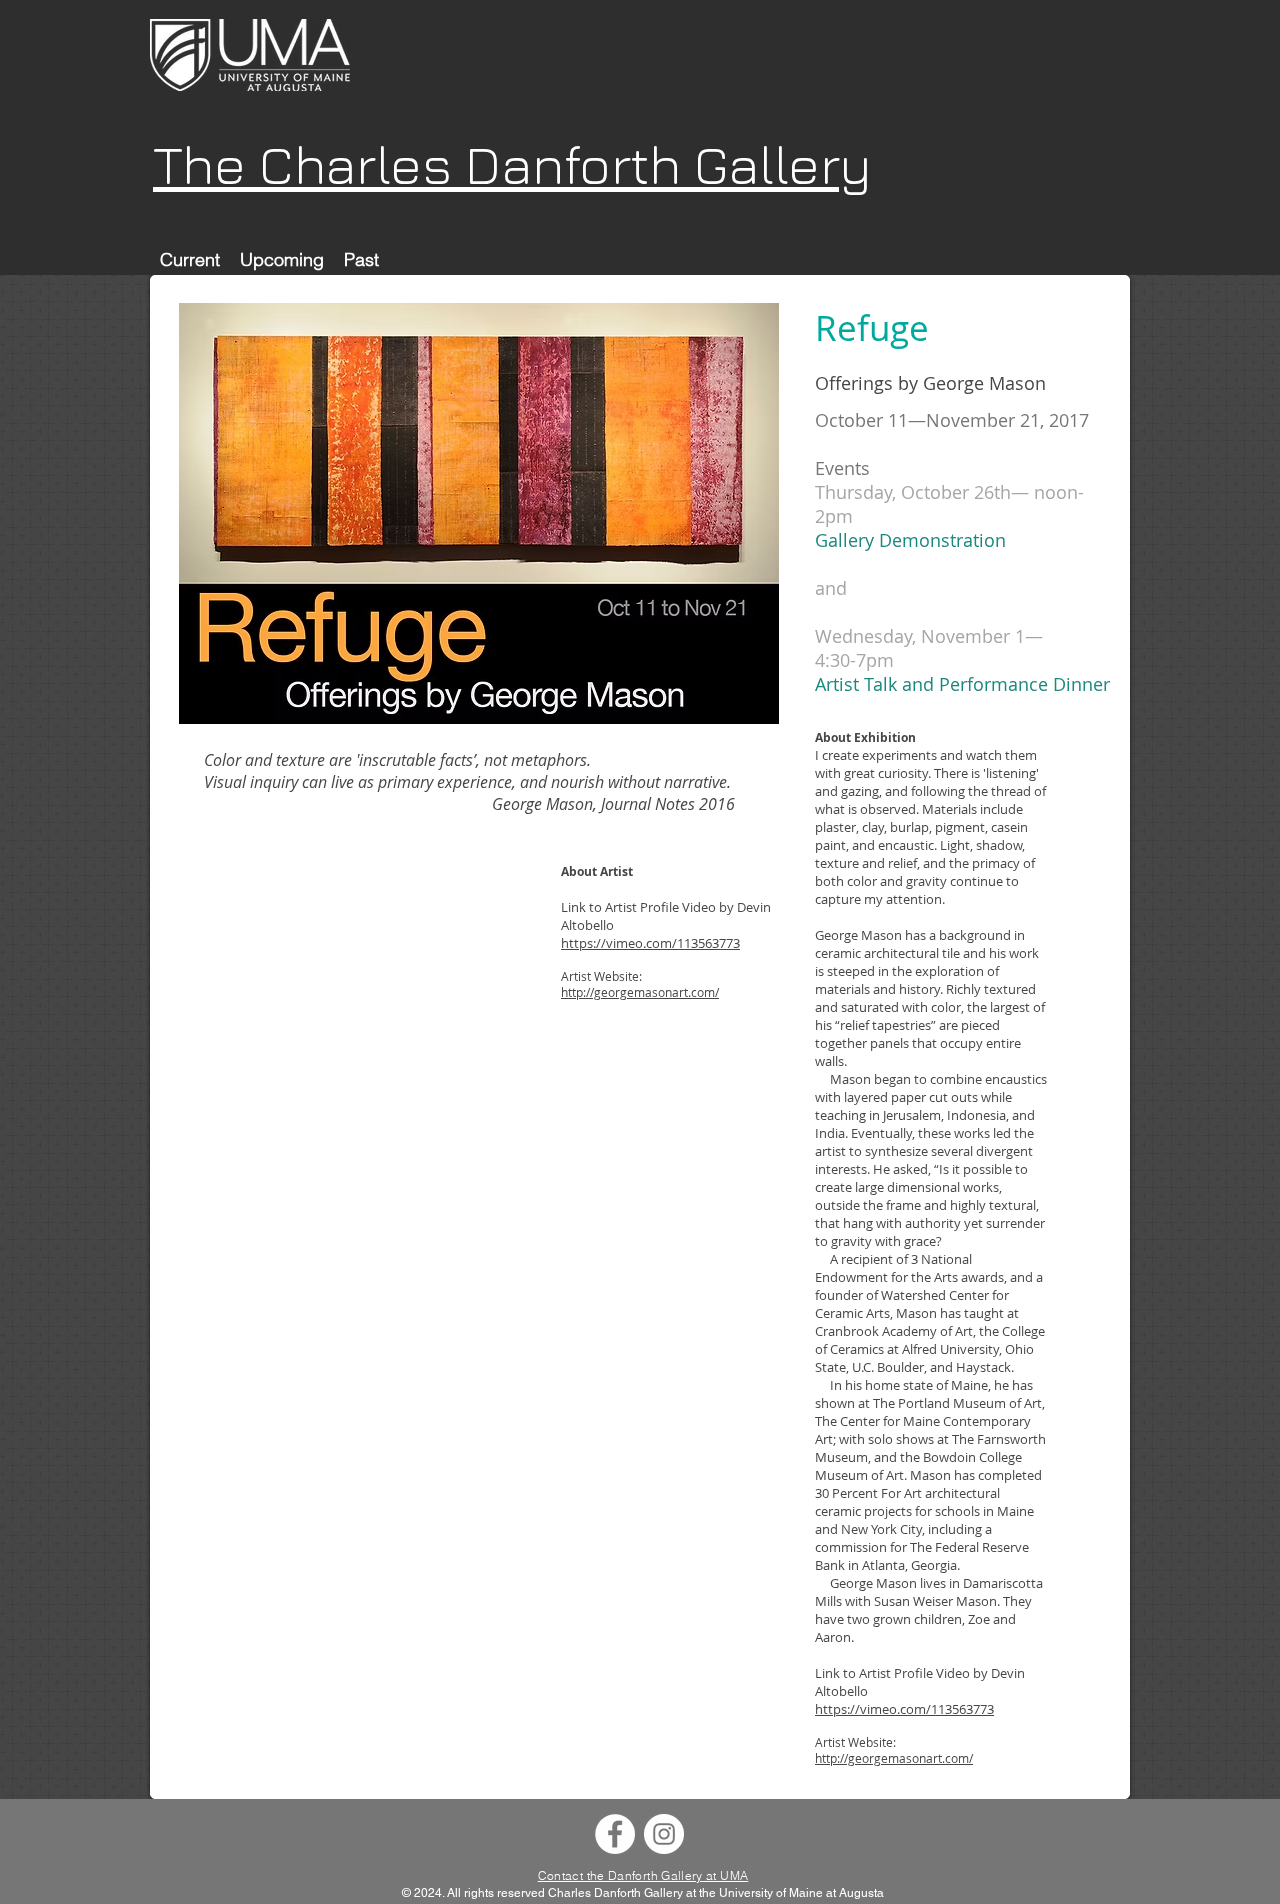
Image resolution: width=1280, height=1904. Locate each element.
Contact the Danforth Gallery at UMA (643, 1875)
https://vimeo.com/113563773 (650, 943)
